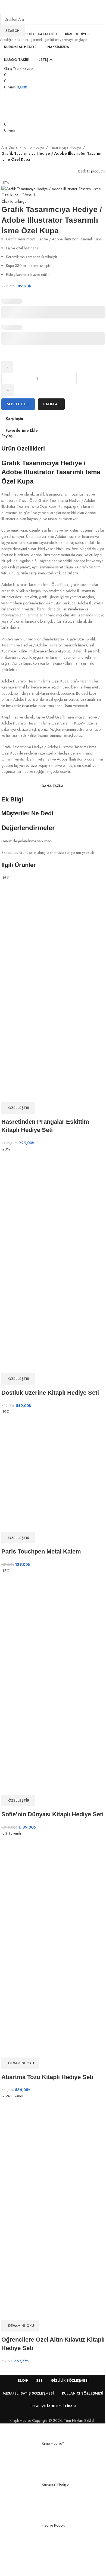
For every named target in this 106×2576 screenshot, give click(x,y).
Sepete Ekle (18, 404)
